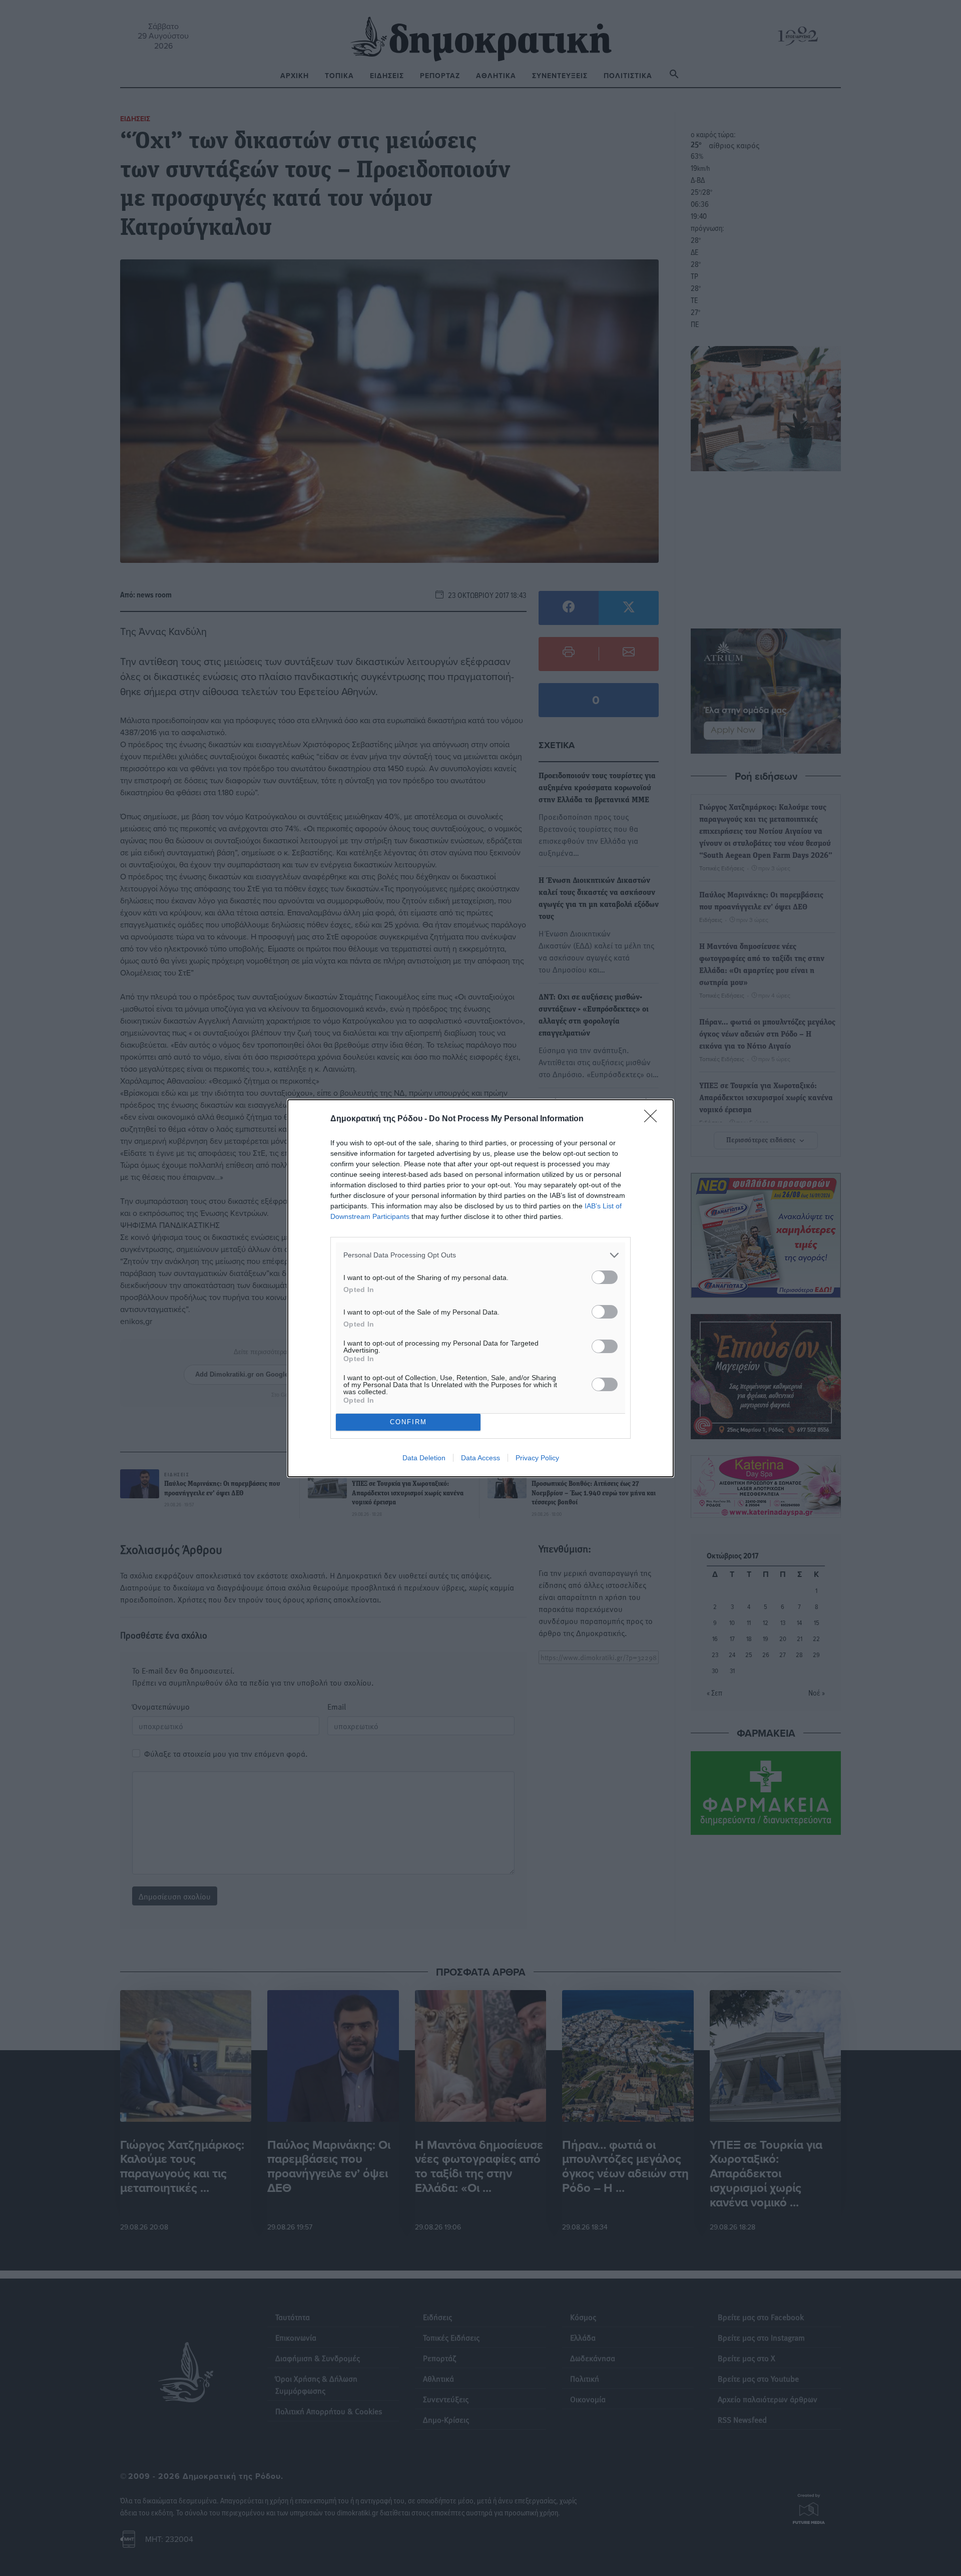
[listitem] (480, 1255)
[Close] (654, 1119)
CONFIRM (408, 1422)
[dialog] (480, 1288)
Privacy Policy (537, 1458)
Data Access (480, 1458)
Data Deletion (424, 1458)
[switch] (605, 1277)
